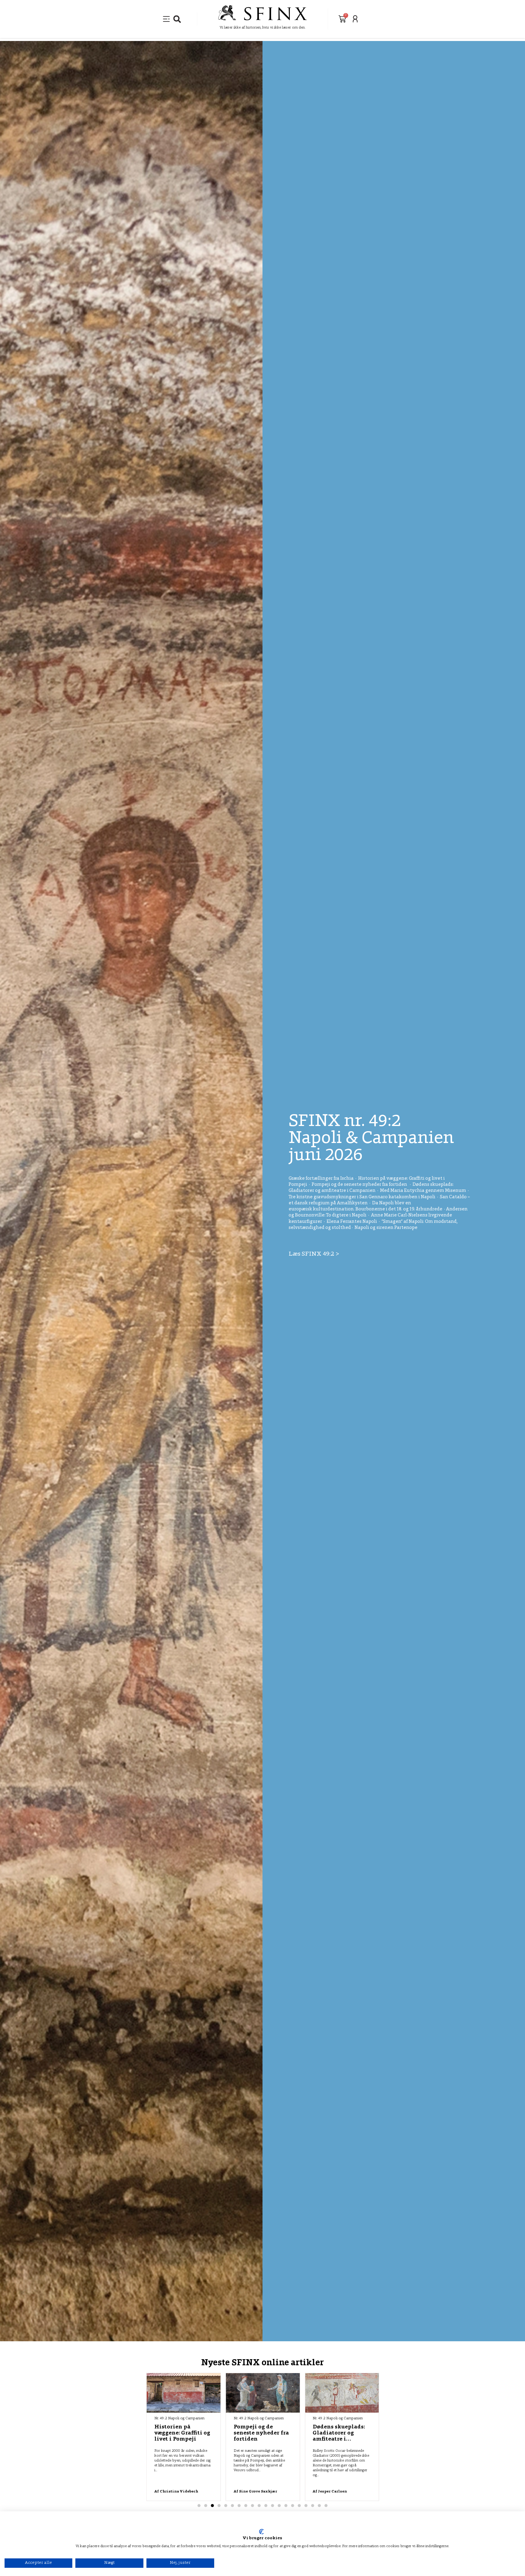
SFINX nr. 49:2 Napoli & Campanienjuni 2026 (371, 1139)
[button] (177, 19)
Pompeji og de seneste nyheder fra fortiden (182, 2433)
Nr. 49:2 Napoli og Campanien (179, 2418)
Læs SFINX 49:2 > (314, 1254)
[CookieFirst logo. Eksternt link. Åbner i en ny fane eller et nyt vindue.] (261, 2532)
